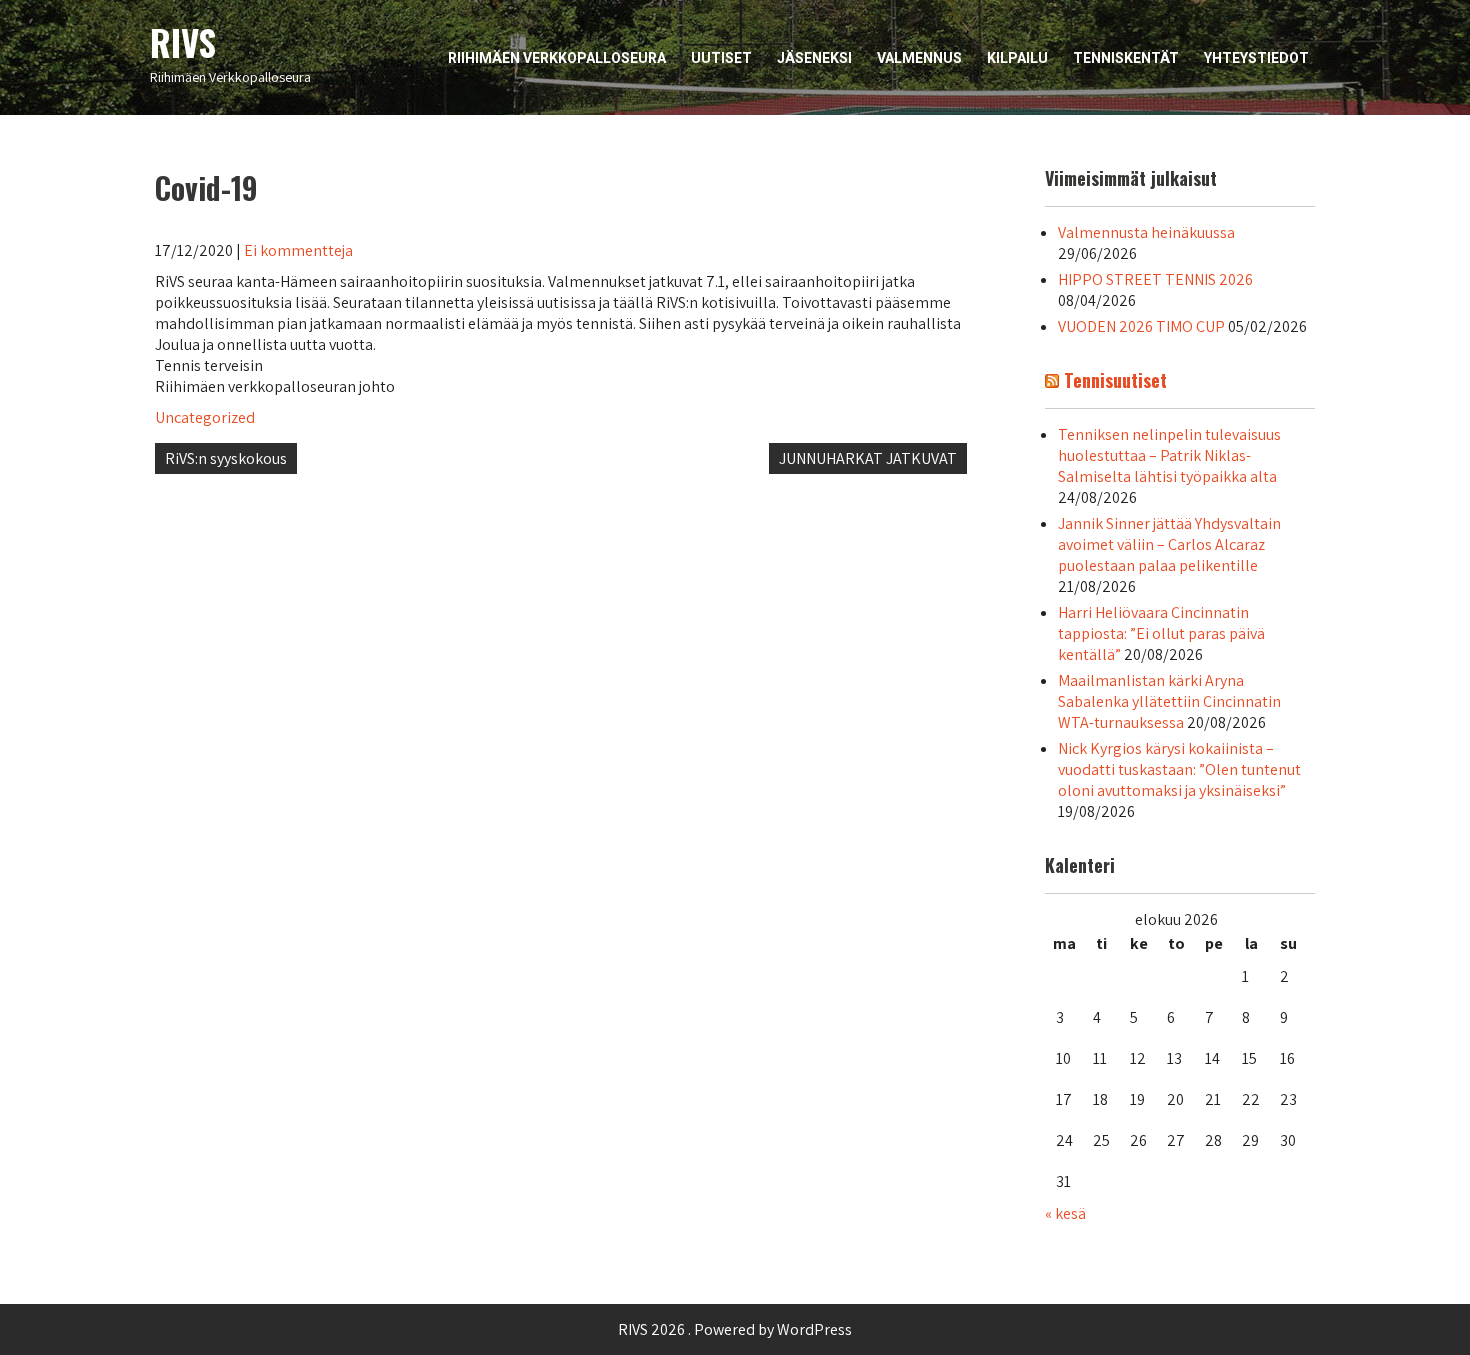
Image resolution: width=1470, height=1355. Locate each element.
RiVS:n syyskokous (226, 458)
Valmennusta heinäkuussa (1146, 232)
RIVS (183, 42)
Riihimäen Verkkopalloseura (557, 58)
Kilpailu (1017, 58)
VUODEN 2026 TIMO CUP (1141, 326)
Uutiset (721, 58)
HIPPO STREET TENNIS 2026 (1155, 279)
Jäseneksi (814, 58)
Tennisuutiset (1115, 380)
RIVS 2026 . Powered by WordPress (735, 1329)
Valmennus (919, 58)
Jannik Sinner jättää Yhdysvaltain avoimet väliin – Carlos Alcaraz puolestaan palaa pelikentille (1169, 544)
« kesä (1065, 1213)
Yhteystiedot (1256, 58)
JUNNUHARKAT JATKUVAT (868, 458)
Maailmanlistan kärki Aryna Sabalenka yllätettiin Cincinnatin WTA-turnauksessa (1169, 701)
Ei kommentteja (298, 250)
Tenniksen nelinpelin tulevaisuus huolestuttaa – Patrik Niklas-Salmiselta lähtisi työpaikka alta (1169, 455)
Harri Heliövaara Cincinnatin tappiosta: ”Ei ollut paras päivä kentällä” (1161, 633)
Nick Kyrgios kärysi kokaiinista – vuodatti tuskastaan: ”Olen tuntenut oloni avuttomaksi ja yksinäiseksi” (1179, 769)
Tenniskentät (1126, 58)
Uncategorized (205, 417)
